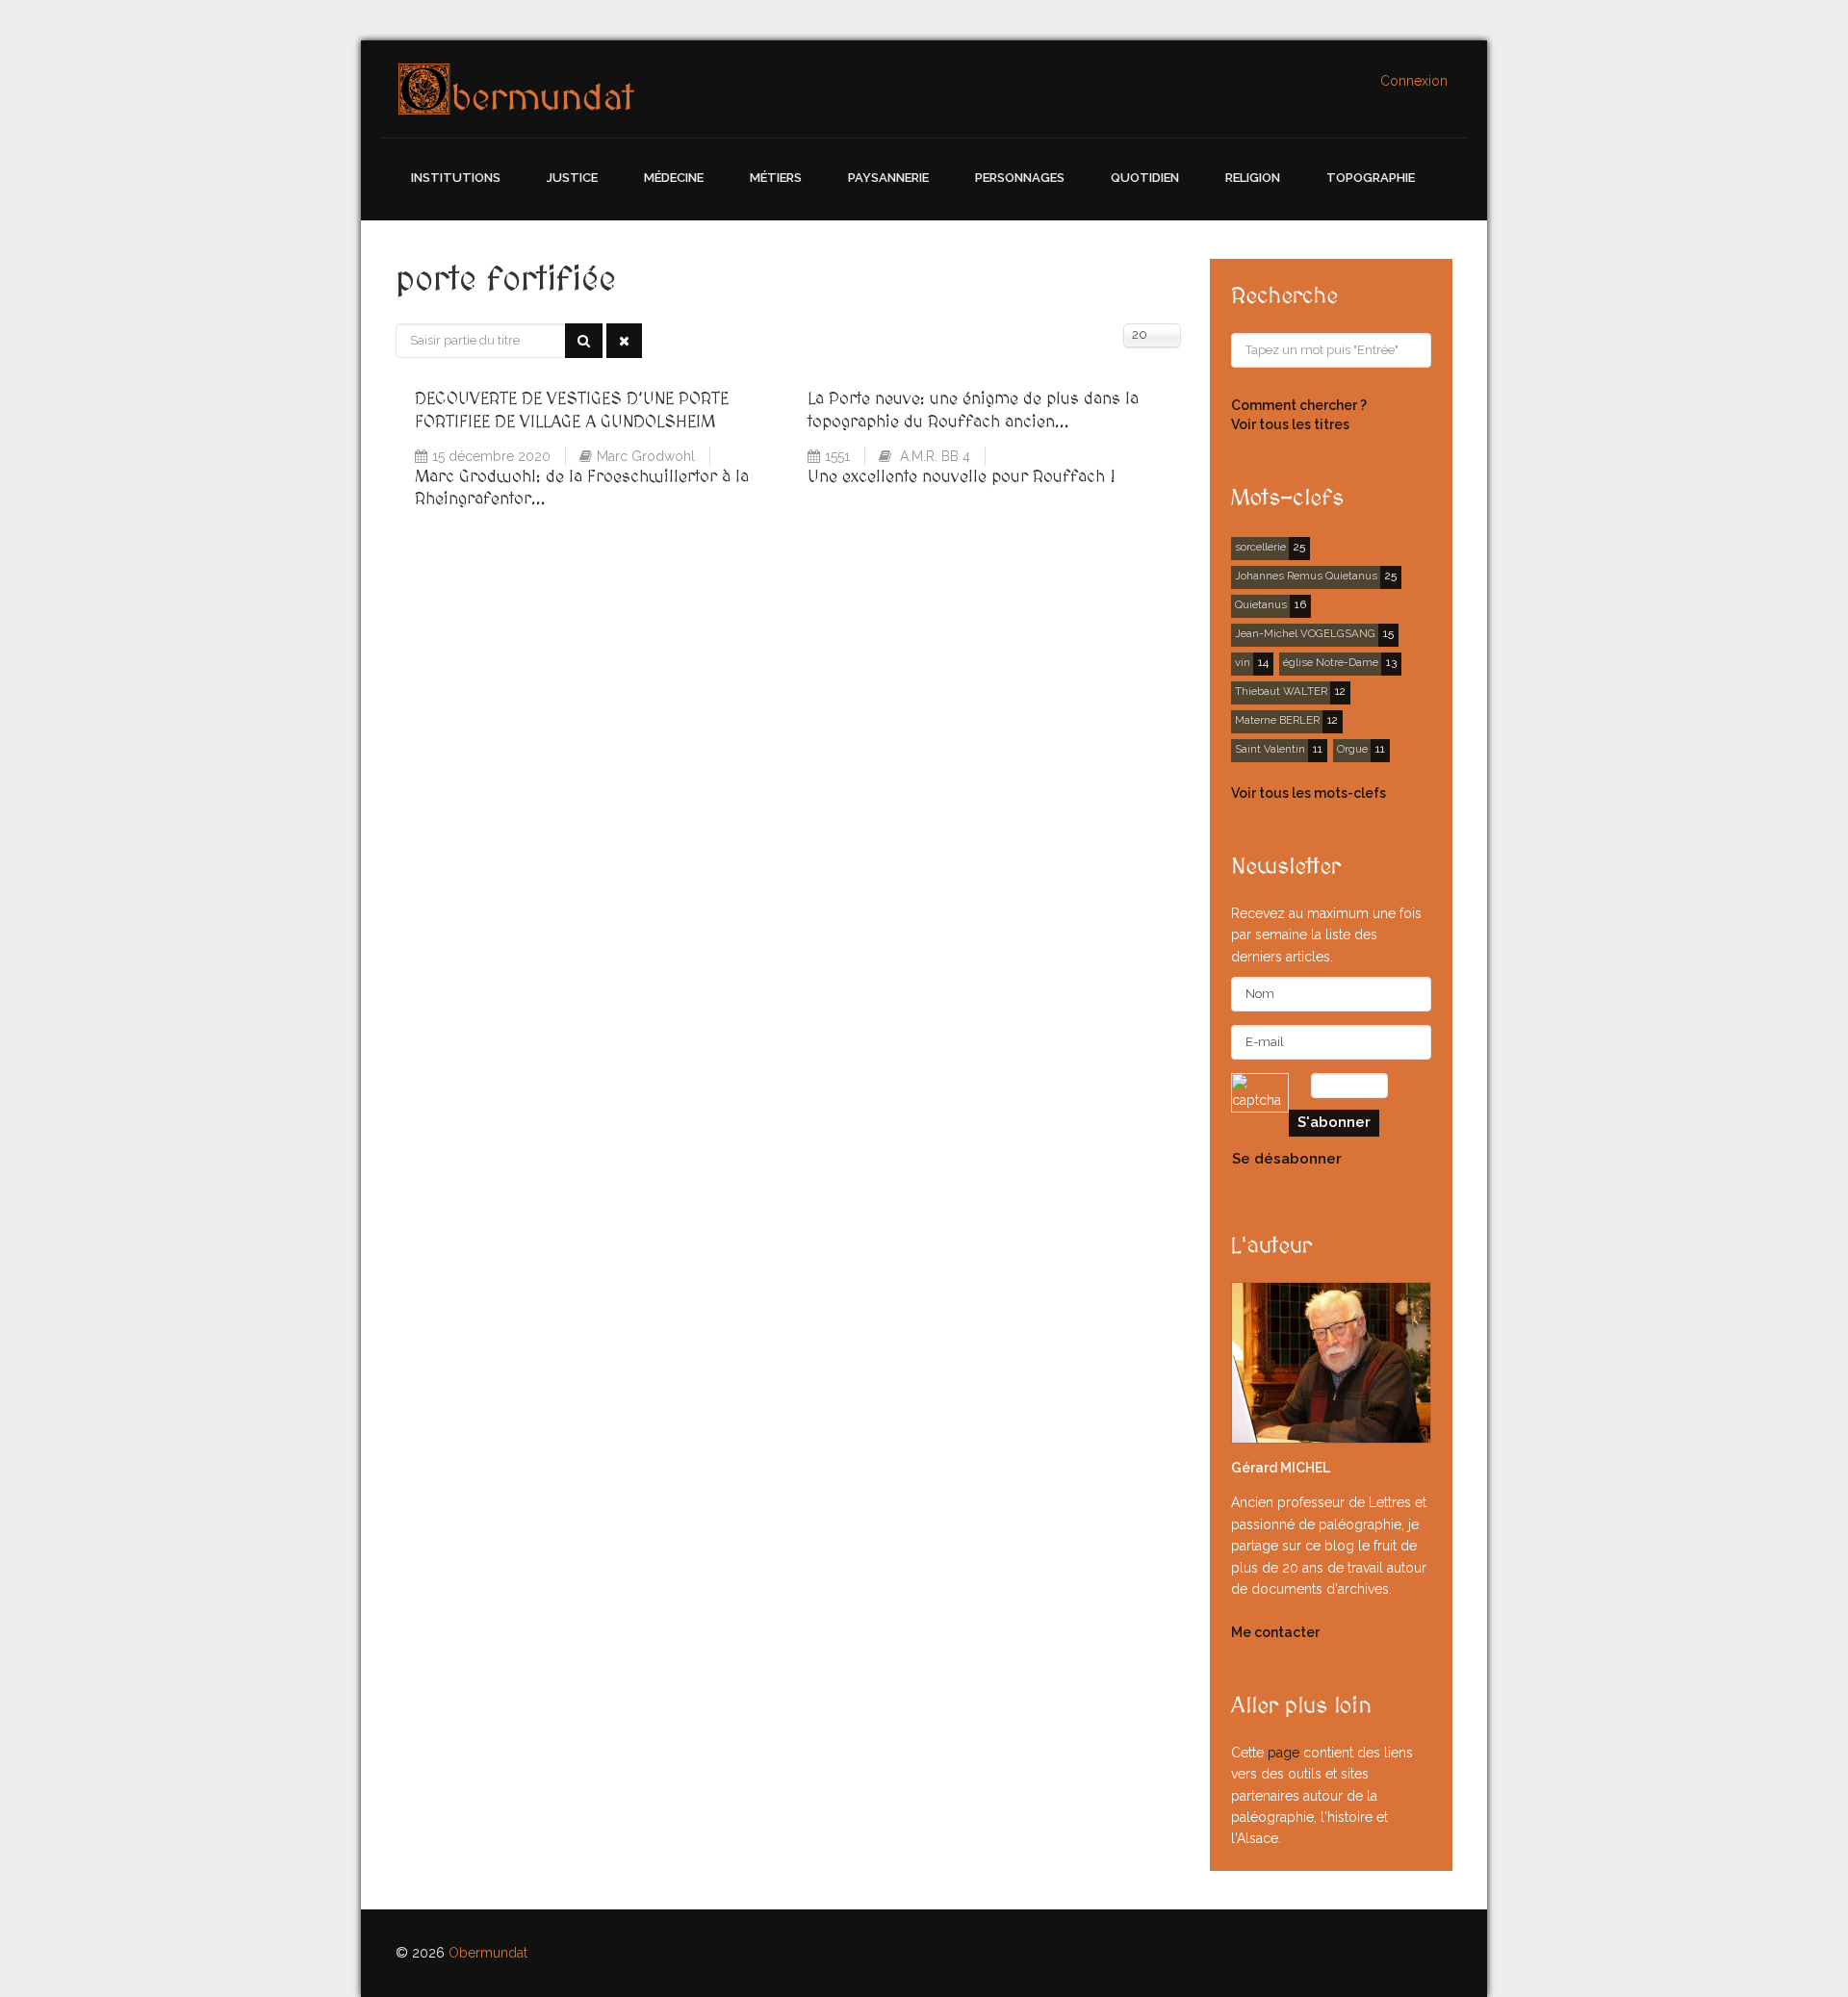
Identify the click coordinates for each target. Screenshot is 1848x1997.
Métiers (776, 178)
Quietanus (1261, 604)
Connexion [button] (1414, 81)
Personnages (1020, 178)
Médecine (674, 178)
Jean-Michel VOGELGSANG (1305, 633)
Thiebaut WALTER (1281, 691)
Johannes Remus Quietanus (1306, 576)
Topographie (1371, 178)
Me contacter (1275, 1632)
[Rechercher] (584, 341)
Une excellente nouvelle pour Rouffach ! (962, 477)
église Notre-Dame (1331, 662)
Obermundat (488, 1953)
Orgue (1352, 749)
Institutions (456, 178)
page (1283, 1753)
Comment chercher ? (1299, 405)
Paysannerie (888, 178)
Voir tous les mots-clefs (1309, 793)
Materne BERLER (1277, 720)
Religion (1253, 178)
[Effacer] (624, 341)
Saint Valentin (1270, 749)
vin (1243, 662)
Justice (572, 178)
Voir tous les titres (1290, 424)
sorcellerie (1260, 547)
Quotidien (1145, 178)
